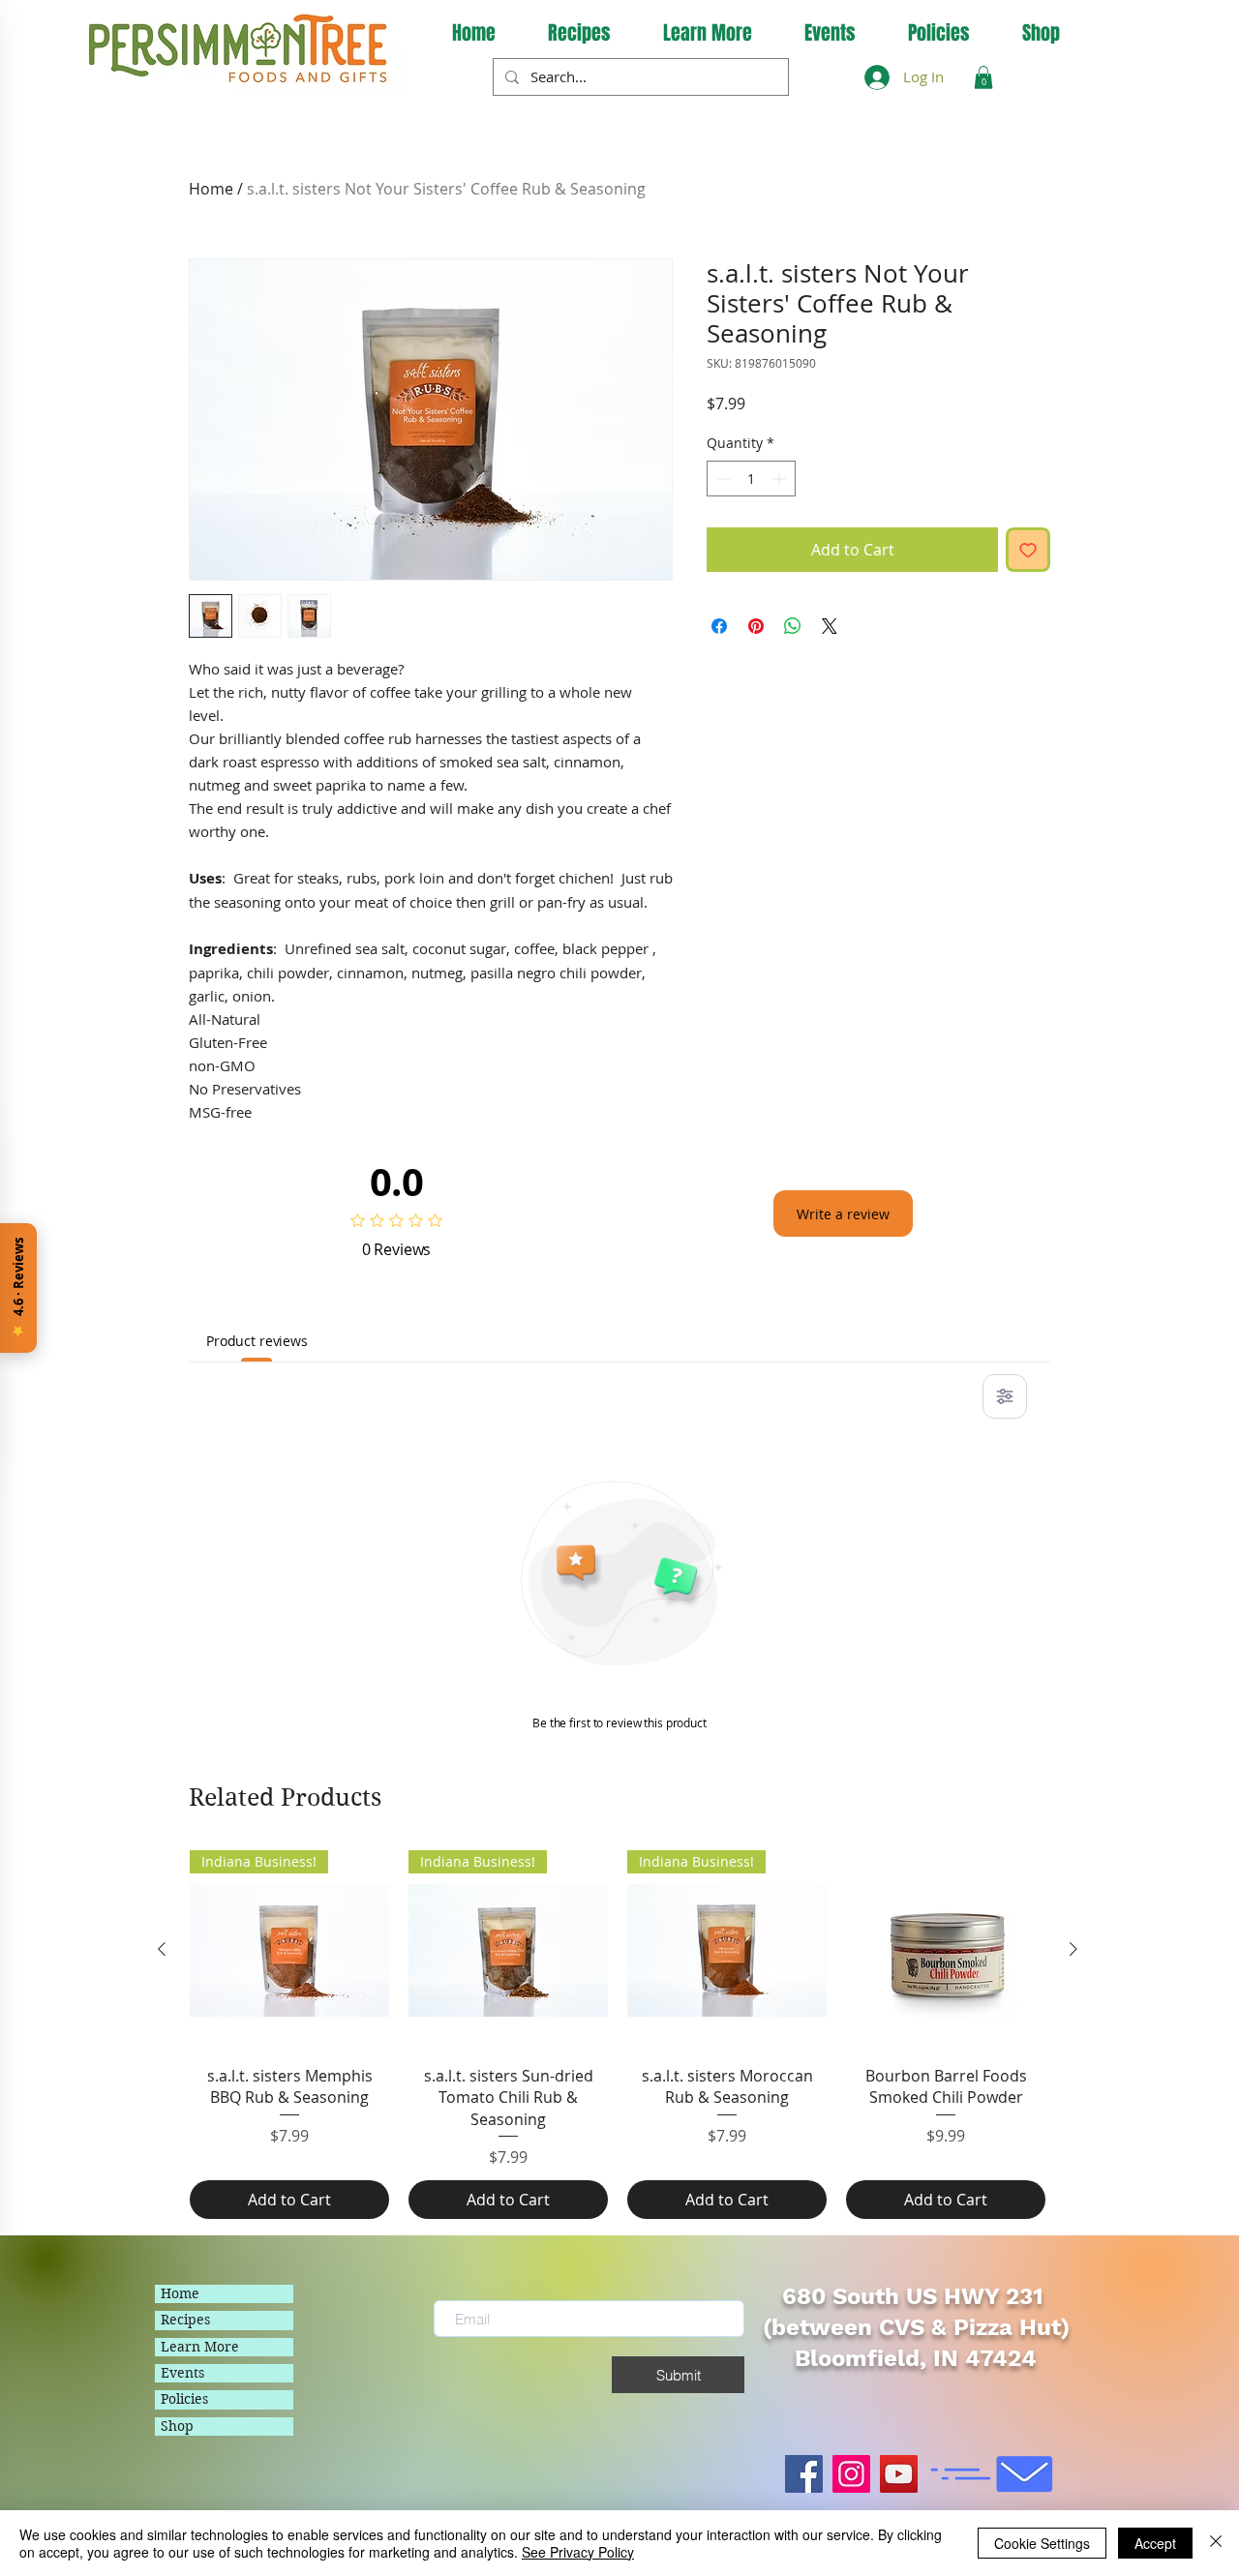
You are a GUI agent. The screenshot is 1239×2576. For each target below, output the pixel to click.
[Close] (1216, 2543)
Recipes (185, 2320)
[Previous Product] (162, 1949)
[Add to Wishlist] (1028, 550)
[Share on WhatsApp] (793, 626)
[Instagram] (851, 2474)
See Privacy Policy (578, 2552)
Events (182, 2373)
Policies (184, 2399)
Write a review (843, 1214)
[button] (708, 33)
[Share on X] (830, 626)
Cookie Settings (1042, 2543)
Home (211, 189)
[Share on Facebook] (719, 626)
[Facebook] (804, 2474)
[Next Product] (1073, 1949)
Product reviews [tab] (257, 1341)
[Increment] (781, 479)
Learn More (200, 2347)
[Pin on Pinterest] (756, 626)
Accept (1155, 2543)
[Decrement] (722, 479)
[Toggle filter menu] (1005, 1396)
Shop (177, 2426)
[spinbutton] (751, 479)
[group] (618, 2035)
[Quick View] (946, 1950)
